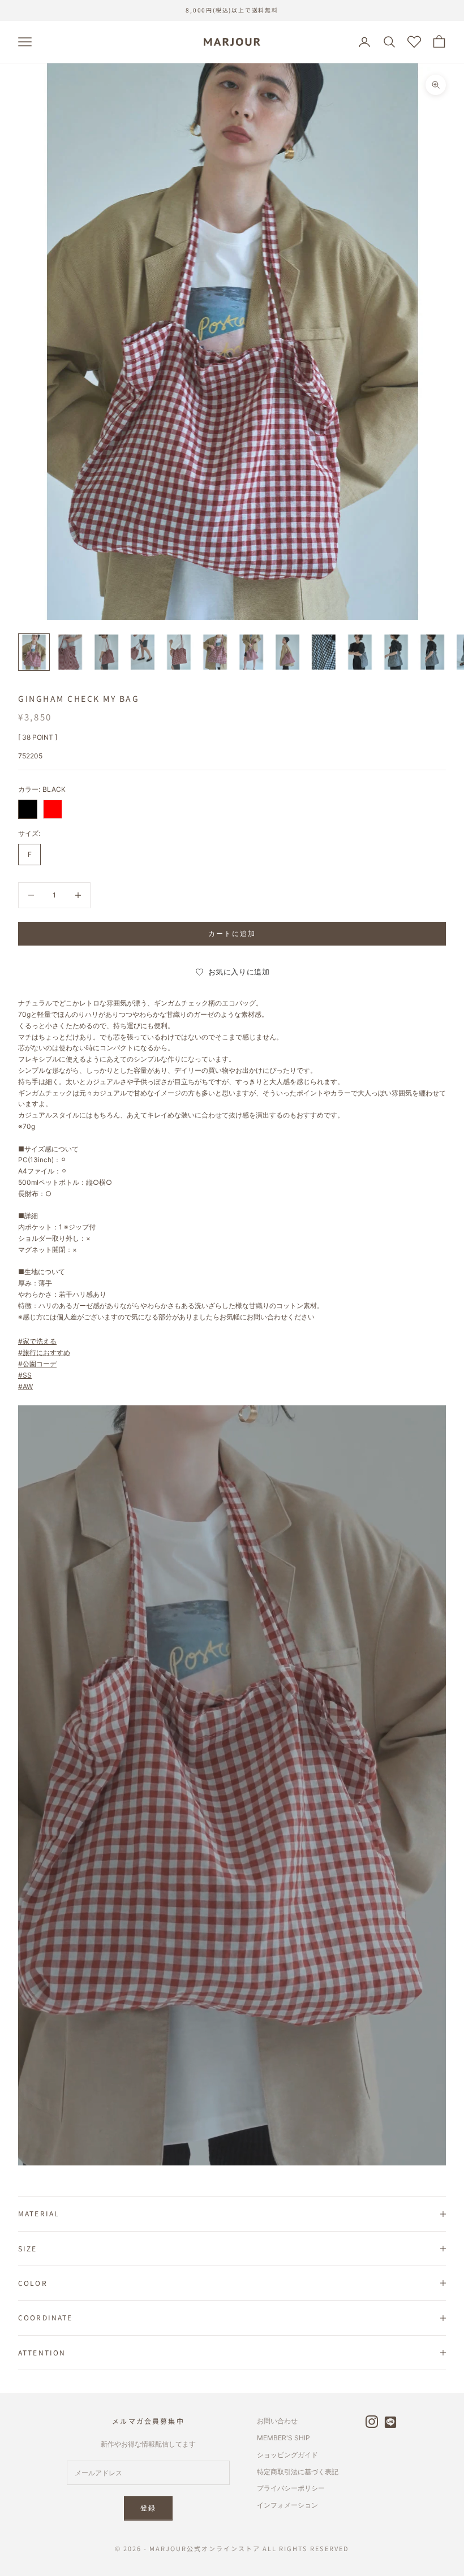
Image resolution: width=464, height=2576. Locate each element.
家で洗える (40, 1341)
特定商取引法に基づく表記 (298, 2472)
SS (27, 1375)
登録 (148, 2508)
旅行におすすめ (46, 1352)
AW (28, 1386)
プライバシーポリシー (291, 2488)
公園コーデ (40, 1364)
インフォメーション (287, 2505)
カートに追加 (232, 933)
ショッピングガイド (287, 2455)
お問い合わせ (277, 2421)
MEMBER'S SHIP (283, 2438)
